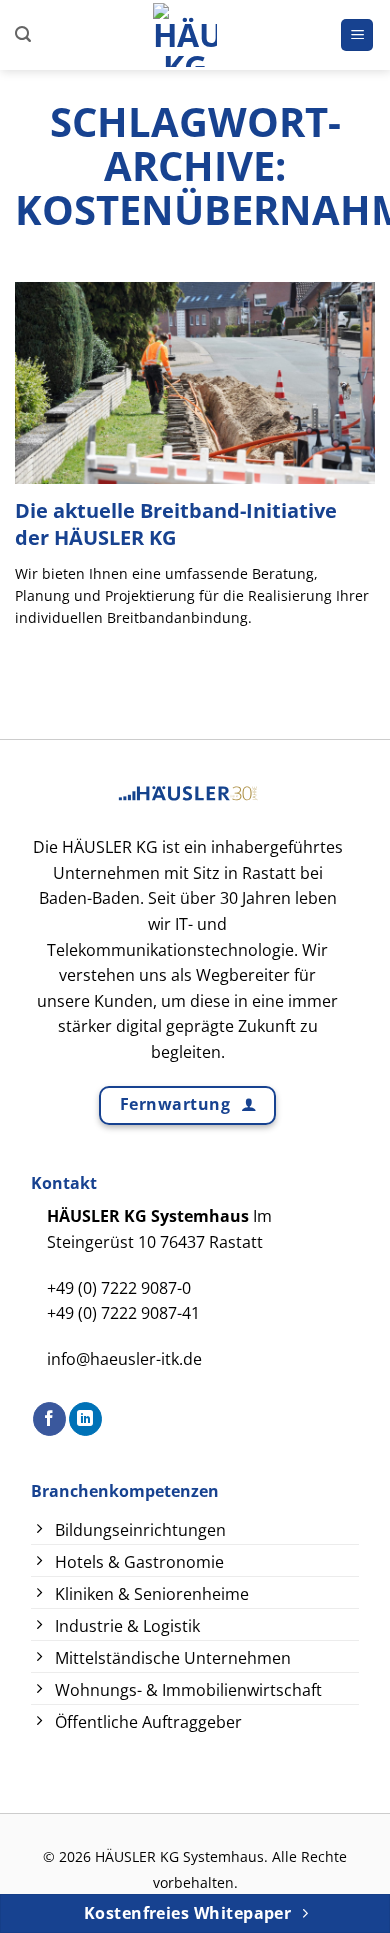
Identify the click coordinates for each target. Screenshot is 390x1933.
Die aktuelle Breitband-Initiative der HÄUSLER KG (176, 523)
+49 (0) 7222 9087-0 (119, 1288)
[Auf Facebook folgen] (49, 1419)
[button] (23, 34)
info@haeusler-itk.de (124, 1359)
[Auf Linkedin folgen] (85, 1419)
